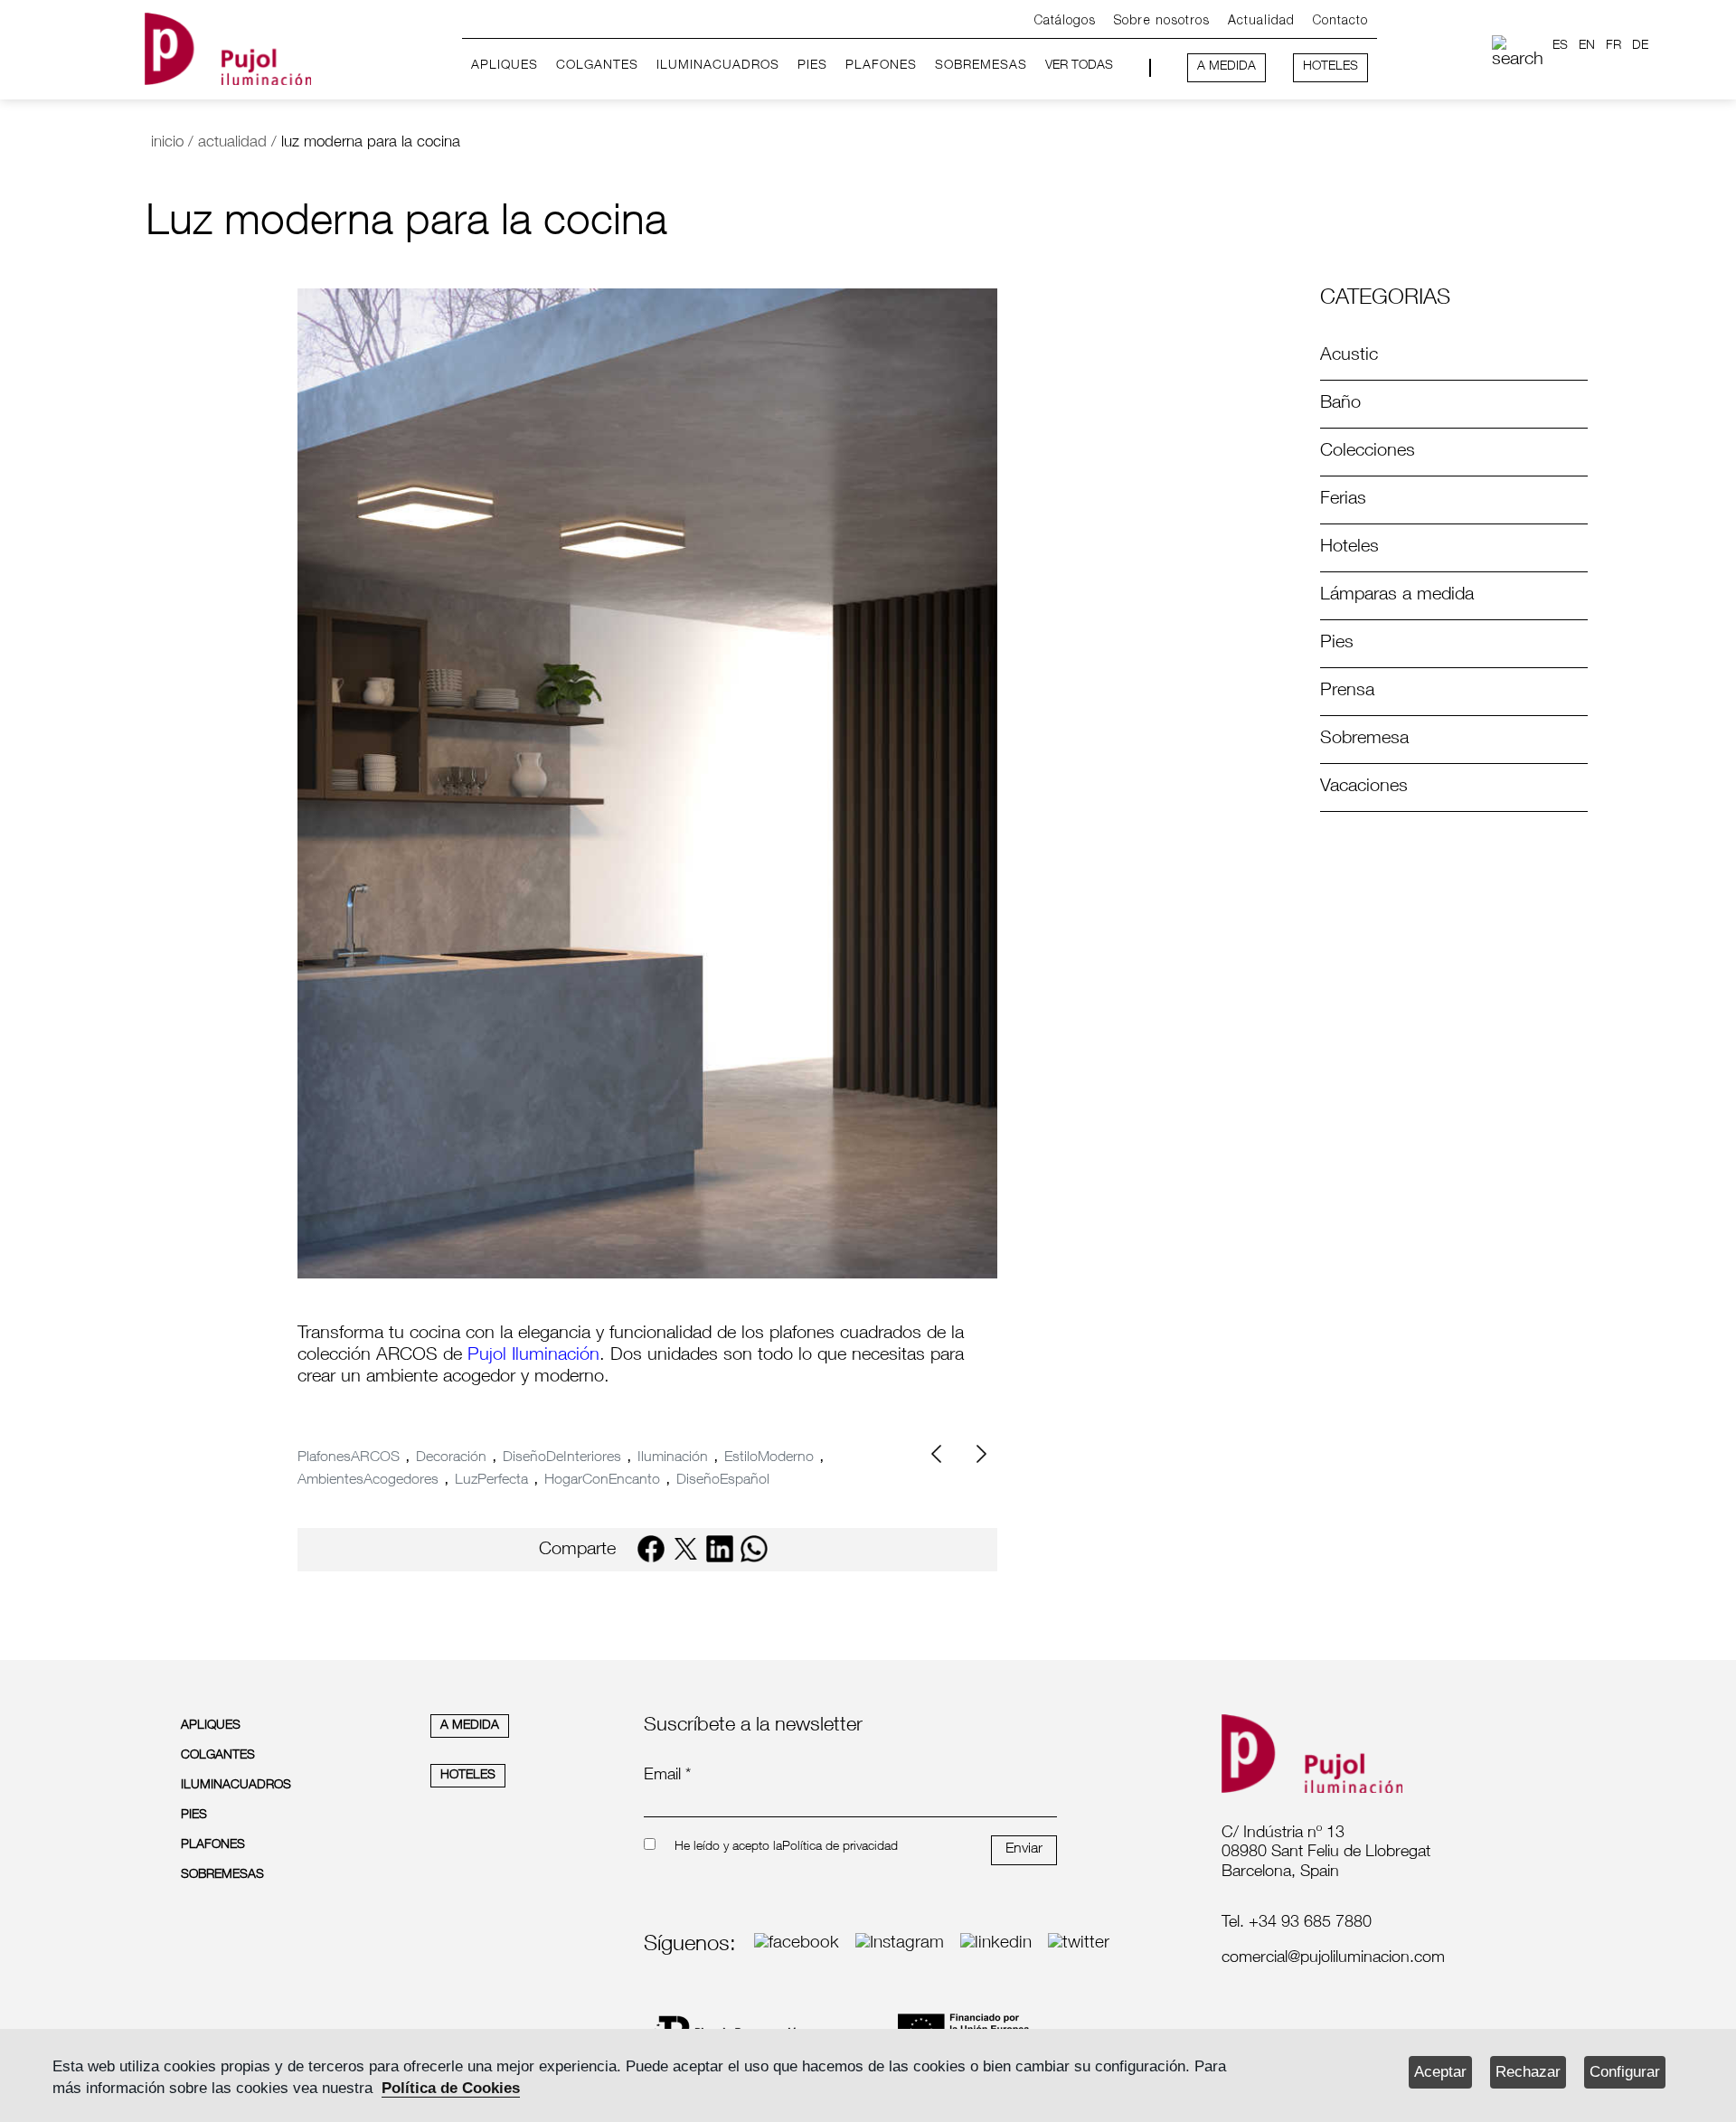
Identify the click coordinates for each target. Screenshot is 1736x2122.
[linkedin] (720, 1549)
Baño (1340, 404)
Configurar (1625, 2072)
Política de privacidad (840, 1847)
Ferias (1343, 500)
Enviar (1024, 1850)
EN (1587, 46)
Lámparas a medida (1397, 596)
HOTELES (1330, 67)
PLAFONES (881, 66)
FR (1613, 46)
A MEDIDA (1227, 67)
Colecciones (1368, 452)
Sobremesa (1364, 740)
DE (1640, 46)
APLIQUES (505, 66)
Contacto (1340, 21)
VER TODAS (1079, 66)
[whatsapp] (754, 1549)
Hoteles (1349, 548)
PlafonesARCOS (349, 1458)
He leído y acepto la (728, 1847)
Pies (1337, 644)
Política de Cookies (451, 2088)
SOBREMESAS (981, 66)
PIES (812, 66)
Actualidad (1261, 21)
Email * (667, 1776)
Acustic (1349, 356)
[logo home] (228, 46)
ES (1560, 46)
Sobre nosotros (1162, 21)
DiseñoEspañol (723, 1481)
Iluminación (673, 1458)
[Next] (979, 1454)
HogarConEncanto (602, 1481)
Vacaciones (1364, 787)
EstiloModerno (769, 1458)
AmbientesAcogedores (368, 1481)
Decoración (451, 1458)
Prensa (1347, 692)
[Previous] (943, 1454)
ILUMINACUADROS (718, 66)
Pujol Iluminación (531, 1356)
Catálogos (1065, 21)
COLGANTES (597, 66)
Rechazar (1528, 2072)
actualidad (232, 143)
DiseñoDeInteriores (562, 1458)
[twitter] (685, 1549)
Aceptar (1440, 2072)
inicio (167, 143)
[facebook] (651, 1549)
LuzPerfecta (491, 1481)
